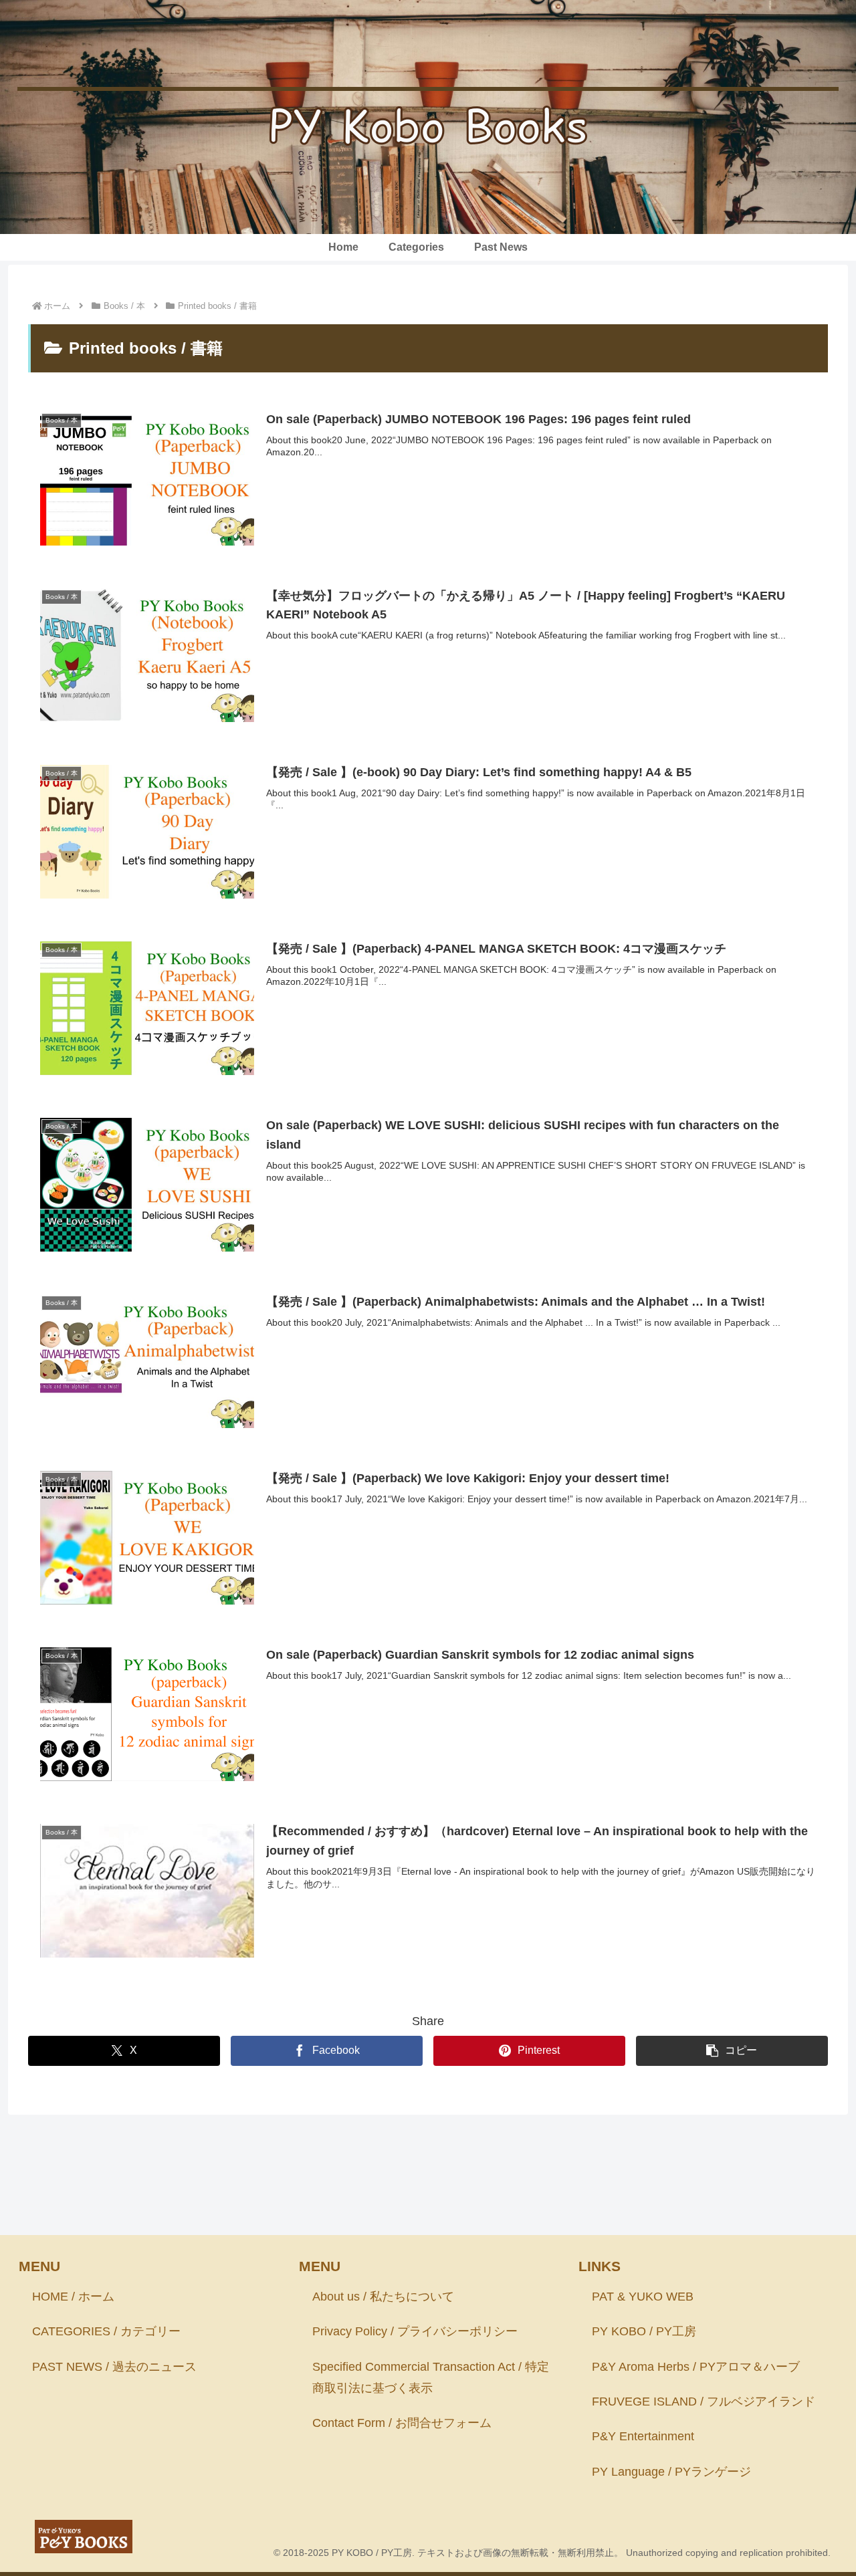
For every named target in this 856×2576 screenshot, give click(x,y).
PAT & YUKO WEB (643, 2297)
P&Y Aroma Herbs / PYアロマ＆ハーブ (696, 2367)
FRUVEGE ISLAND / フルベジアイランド (704, 2402)
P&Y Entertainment (643, 2436)
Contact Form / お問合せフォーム (402, 2423)
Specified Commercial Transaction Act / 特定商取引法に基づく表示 (431, 2377)
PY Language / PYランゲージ (671, 2472)
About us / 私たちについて (383, 2297)
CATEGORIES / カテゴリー (106, 2331)
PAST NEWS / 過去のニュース (114, 2367)
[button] (732, 2051)
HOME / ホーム (73, 2297)
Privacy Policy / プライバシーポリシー (415, 2331)
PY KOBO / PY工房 (644, 2331)
